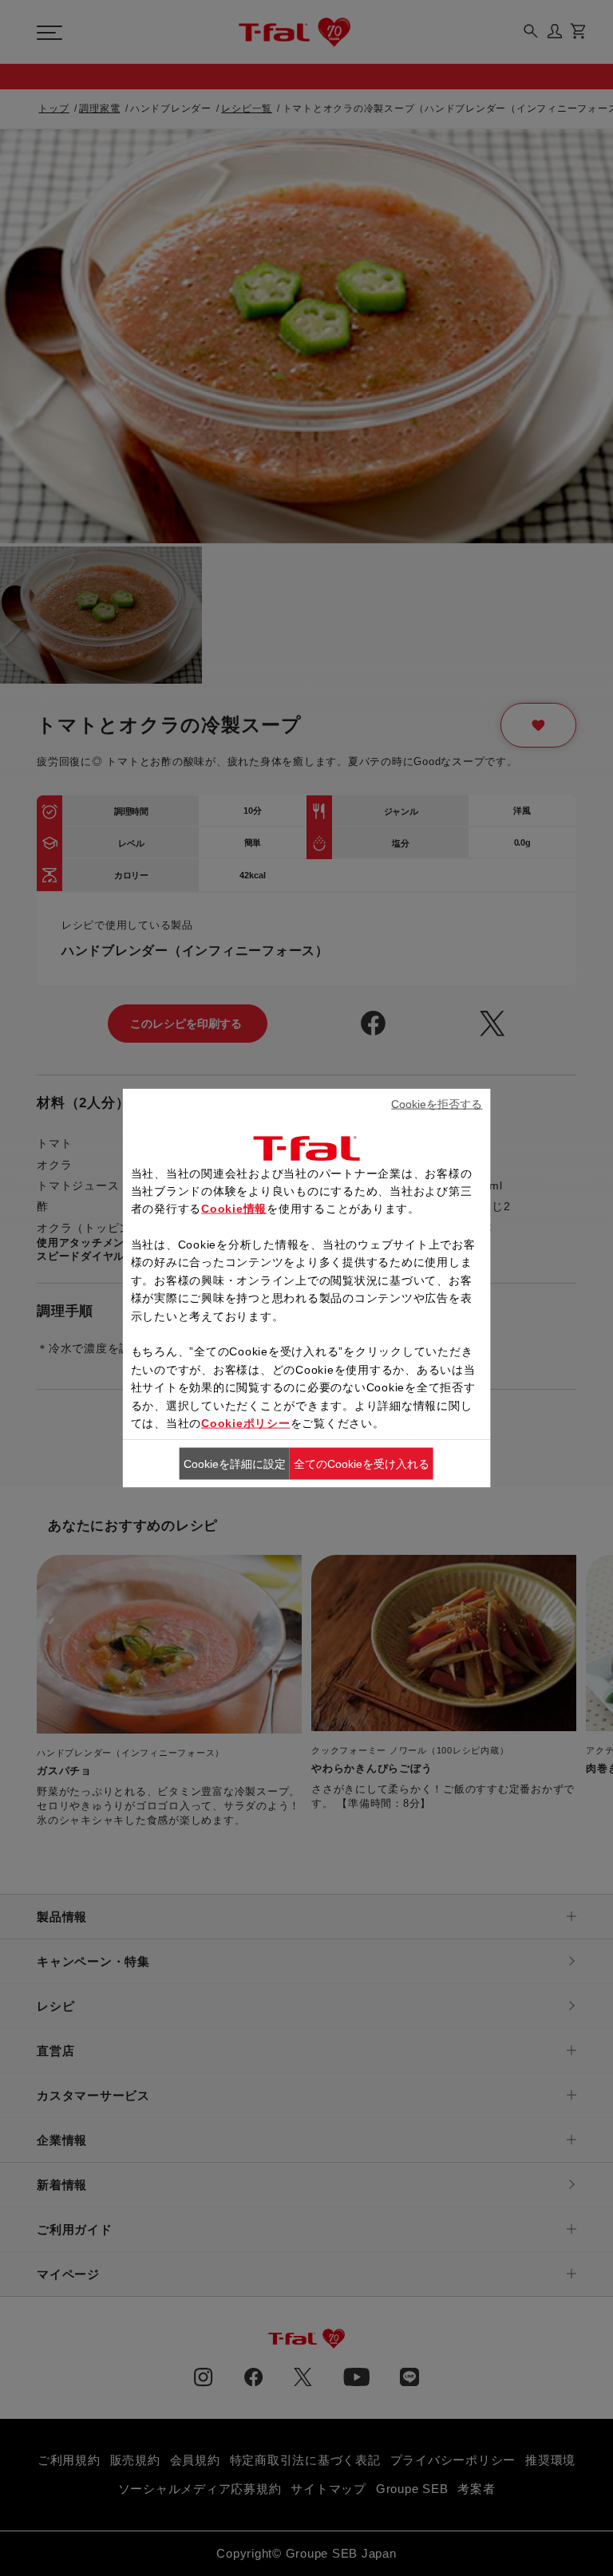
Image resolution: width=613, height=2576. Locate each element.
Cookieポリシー (246, 1423)
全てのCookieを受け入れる (362, 1464)
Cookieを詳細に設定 (235, 1464)
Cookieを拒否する (437, 1104)
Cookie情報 (234, 1209)
